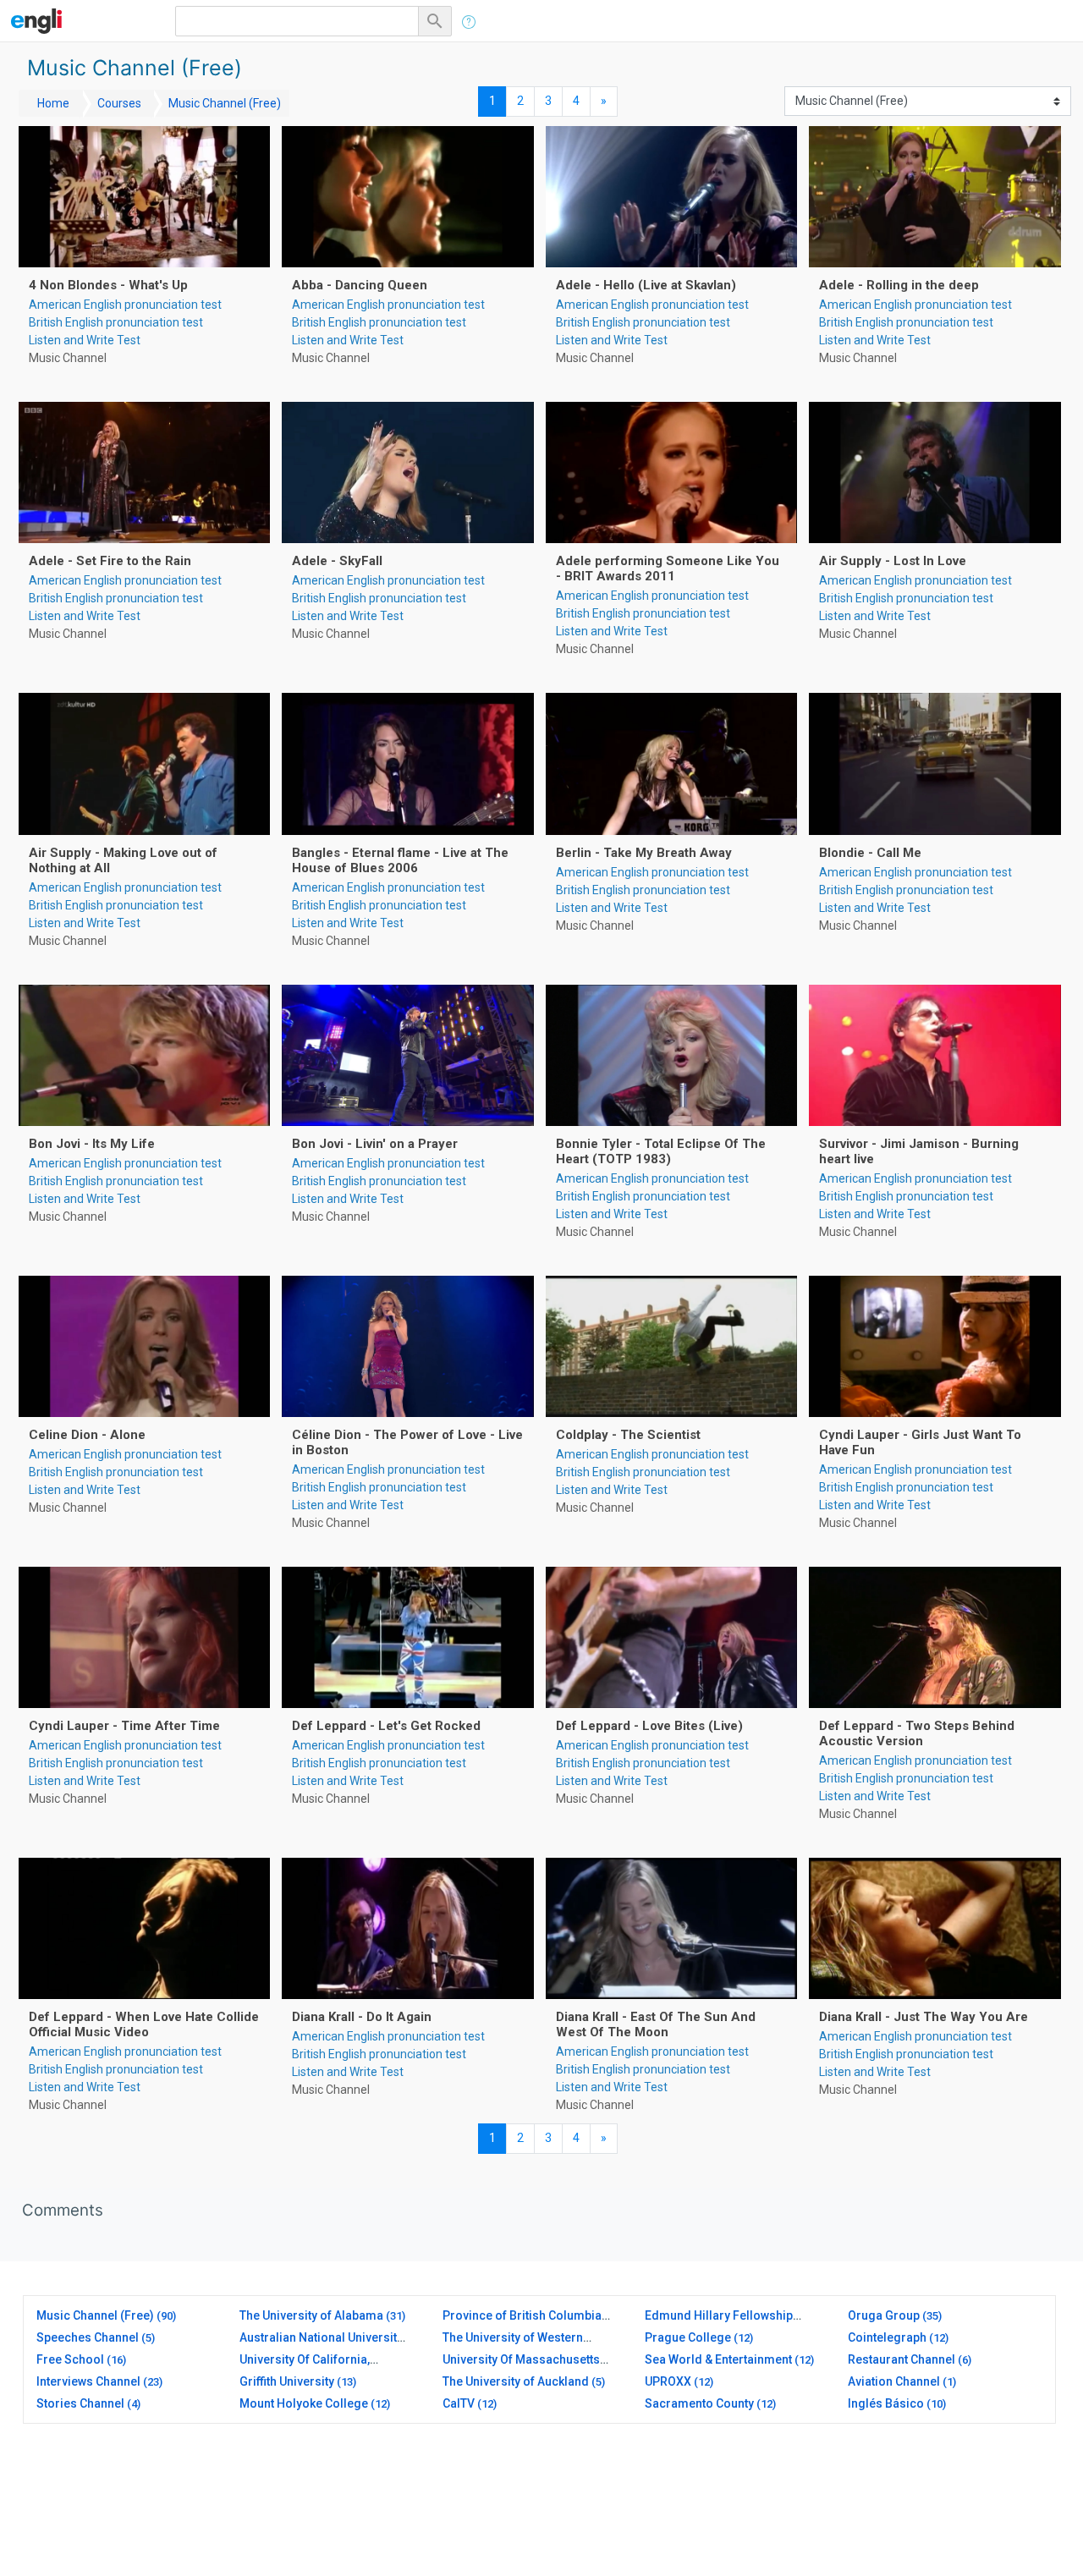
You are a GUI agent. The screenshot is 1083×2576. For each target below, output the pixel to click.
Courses (119, 103)
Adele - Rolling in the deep (899, 285)
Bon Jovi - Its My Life (92, 1144)
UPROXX (668, 2381)
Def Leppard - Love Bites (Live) (649, 1726)
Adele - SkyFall (337, 561)
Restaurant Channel (902, 2359)
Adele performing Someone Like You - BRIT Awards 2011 (668, 568)
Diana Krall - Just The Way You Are (924, 2017)
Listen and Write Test (85, 340)
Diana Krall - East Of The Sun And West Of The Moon (656, 2024)
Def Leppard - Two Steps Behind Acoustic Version (917, 1733)
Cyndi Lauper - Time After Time (124, 1726)
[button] (437, 21)
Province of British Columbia (522, 2315)
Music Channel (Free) (225, 103)
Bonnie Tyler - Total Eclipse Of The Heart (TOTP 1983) (661, 1151)
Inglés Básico (886, 2403)
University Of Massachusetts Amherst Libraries (521, 2367)
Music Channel (68, 358)
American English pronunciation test (125, 305)
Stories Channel (80, 2403)
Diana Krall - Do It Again (362, 2017)
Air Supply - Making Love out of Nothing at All (123, 860)
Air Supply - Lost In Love (893, 561)
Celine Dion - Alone (87, 1435)
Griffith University (287, 2381)
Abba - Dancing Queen (360, 285)
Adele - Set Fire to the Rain (110, 561)
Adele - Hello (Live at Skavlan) (646, 285)
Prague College (688, 2337)
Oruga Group (884, 2315)
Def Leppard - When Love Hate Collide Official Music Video (144, 2024)
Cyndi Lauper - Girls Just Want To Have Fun (920, 1442)
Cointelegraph (887, 2337)
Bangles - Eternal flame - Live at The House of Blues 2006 (400, 860)
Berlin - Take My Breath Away (644, 853)
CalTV (459, 2403)
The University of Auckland (516, 2381)
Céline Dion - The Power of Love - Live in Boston (407, 1442)
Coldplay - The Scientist (628, 1435)
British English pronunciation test (116, 322)
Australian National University (321, 2337)
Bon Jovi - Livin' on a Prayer (375, 1144)
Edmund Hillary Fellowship (719, 2315)
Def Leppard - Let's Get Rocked (386, 1726)
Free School (70, 2359)
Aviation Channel (894, 2381)
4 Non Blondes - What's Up (108, 285)
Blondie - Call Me (870, 853)
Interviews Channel (88, 2381)
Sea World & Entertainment (718, 2359)
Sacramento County (699, 2403)
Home (53, 103)
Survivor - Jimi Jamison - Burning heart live (919, 1151)
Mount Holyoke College (304, 2403)
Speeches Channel (88, 2337)
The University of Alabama (311, 2315)
